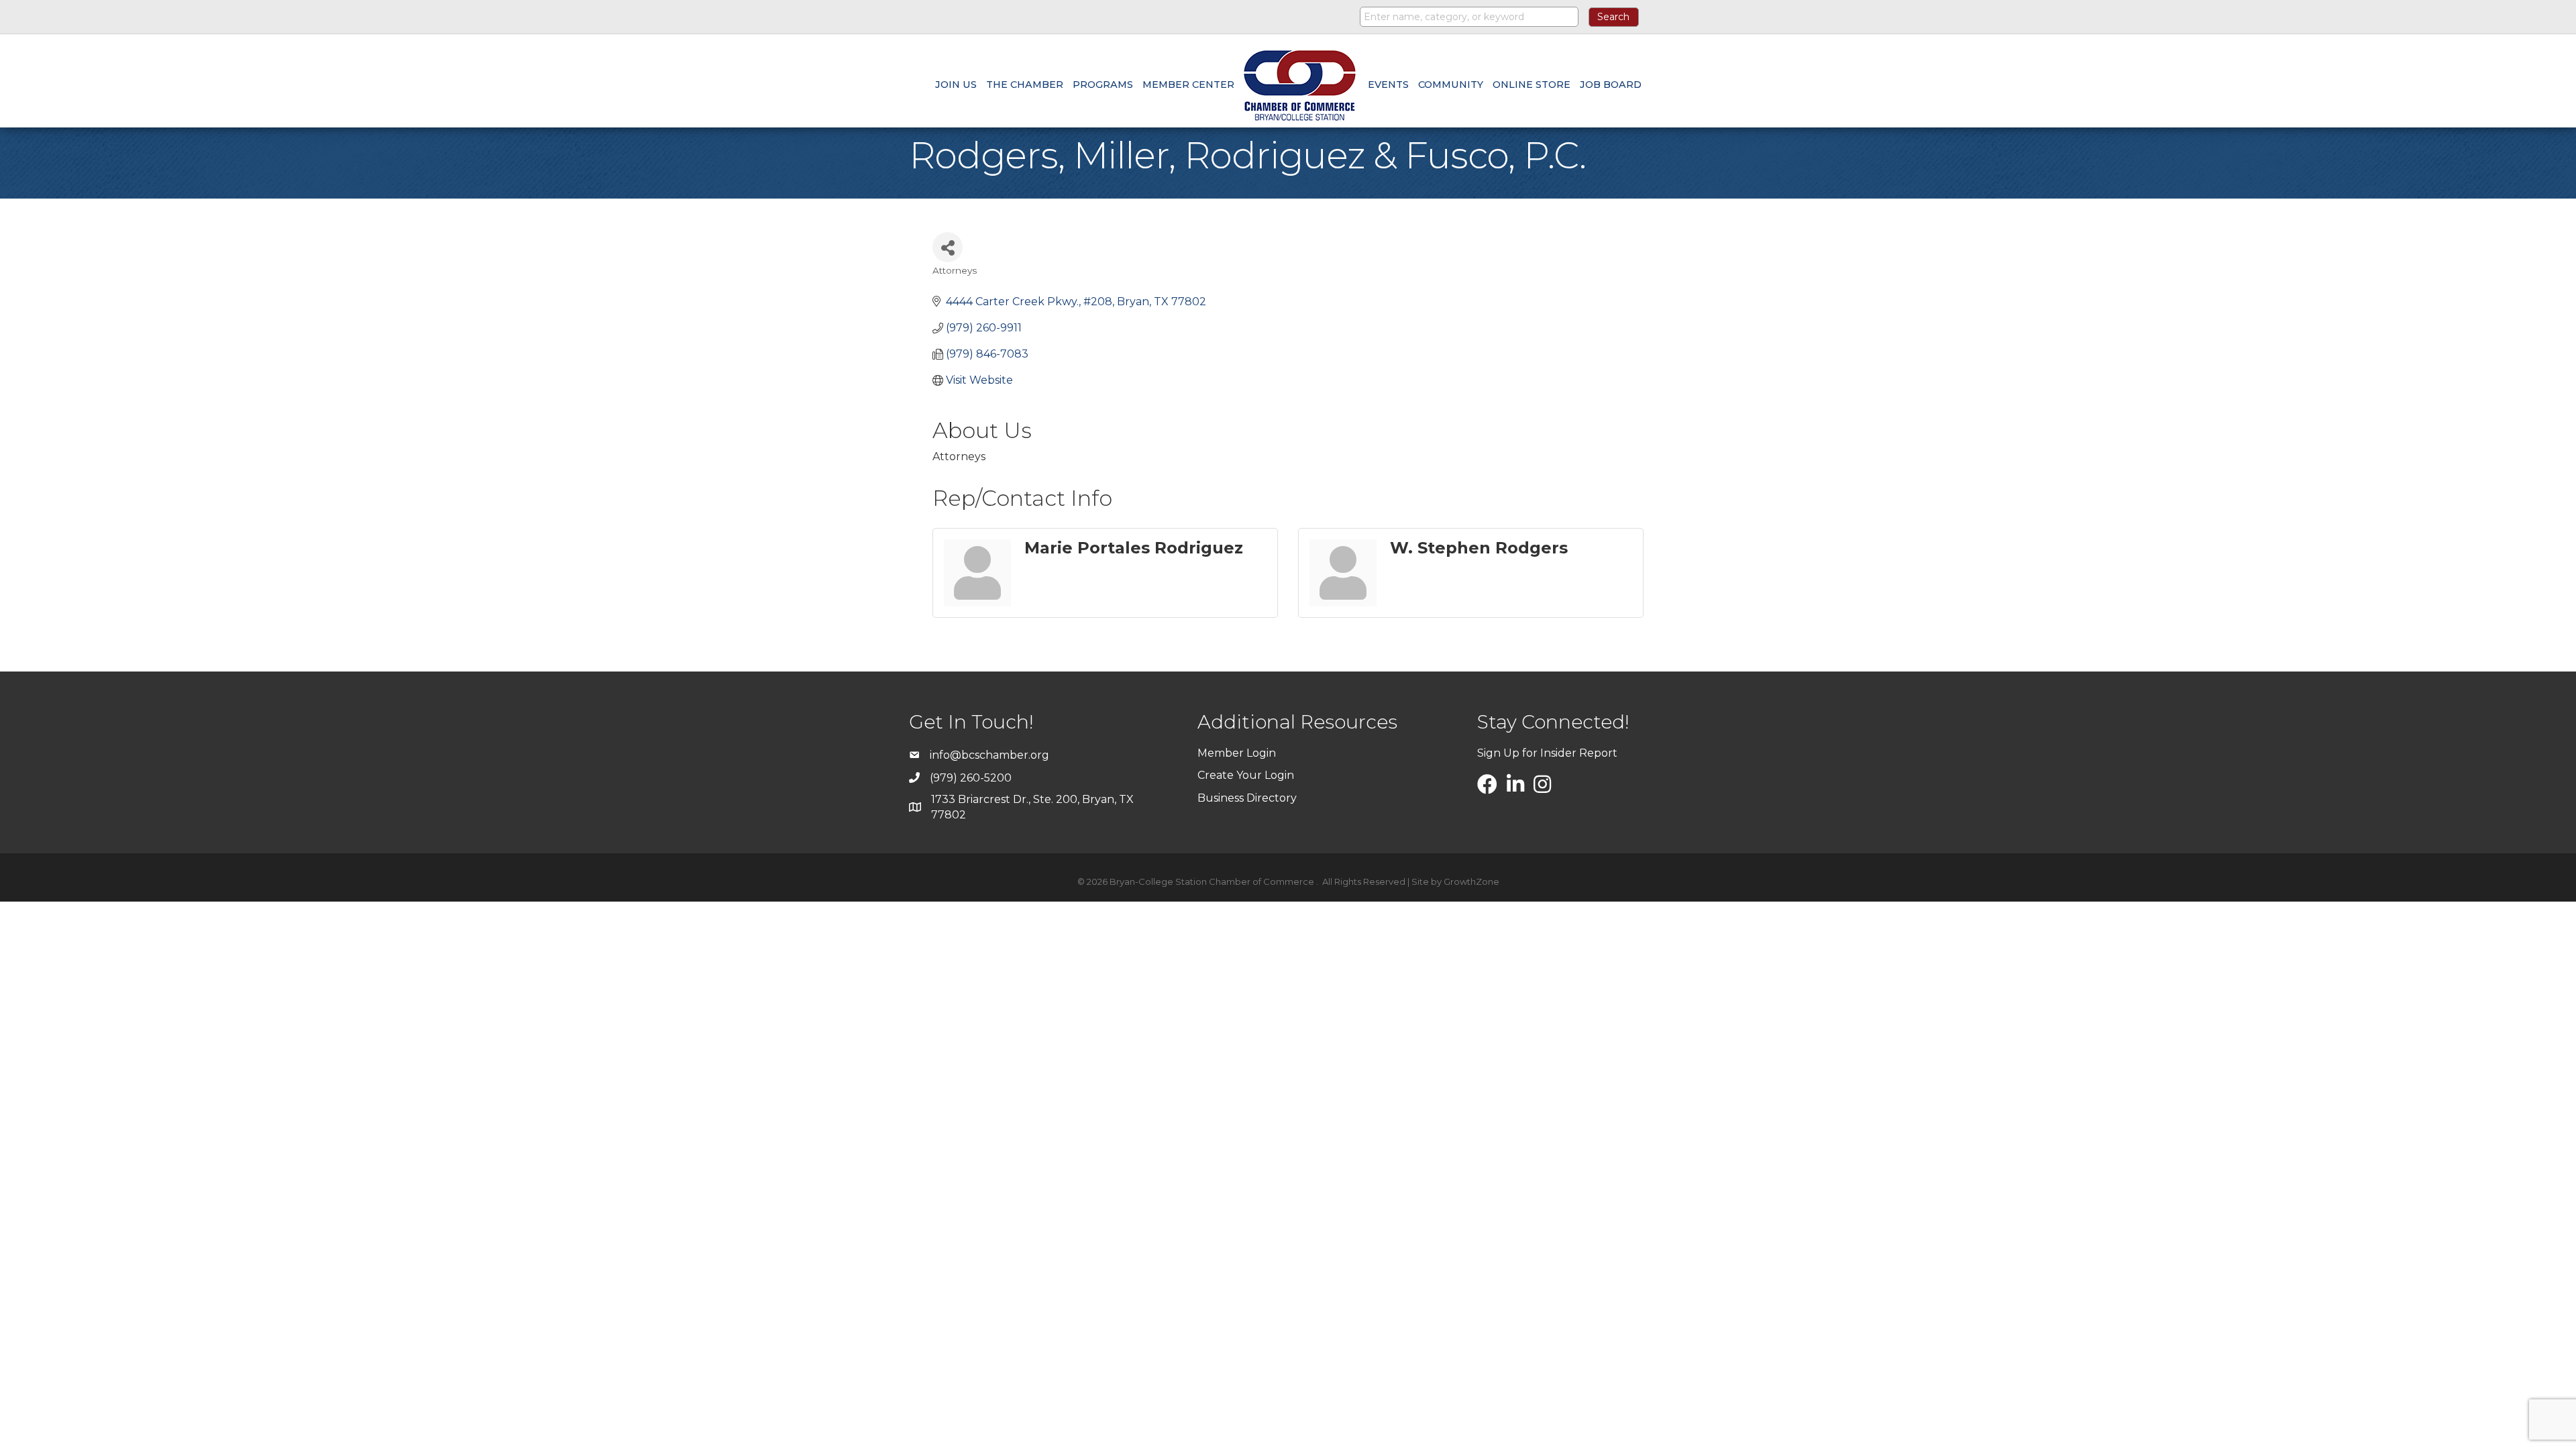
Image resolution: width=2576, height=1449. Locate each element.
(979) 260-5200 (971, 778)
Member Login (1237, 753)
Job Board (1611, 85)
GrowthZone (1471, 881)
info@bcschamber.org (989, 755)
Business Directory (1247, 798)
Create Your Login (1246, 775)
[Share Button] (948, 247)
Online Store (1532, 85)
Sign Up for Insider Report (1547, 753)
